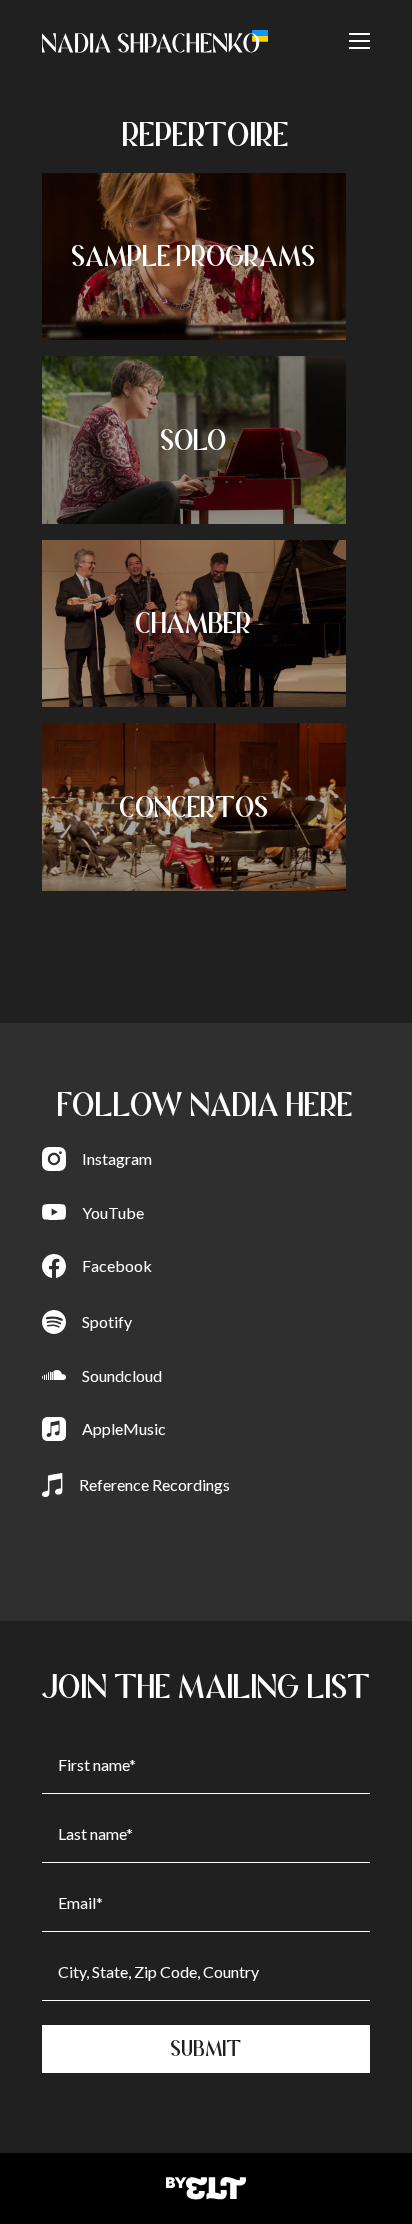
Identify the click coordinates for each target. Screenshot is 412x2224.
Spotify (107, 1321)
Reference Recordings (154, 1484)
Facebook (117, 1265)
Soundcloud (122, 1375)
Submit (206, 2048)
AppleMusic (124, 1428)
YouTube (113, 1212)
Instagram (117, 1158)
